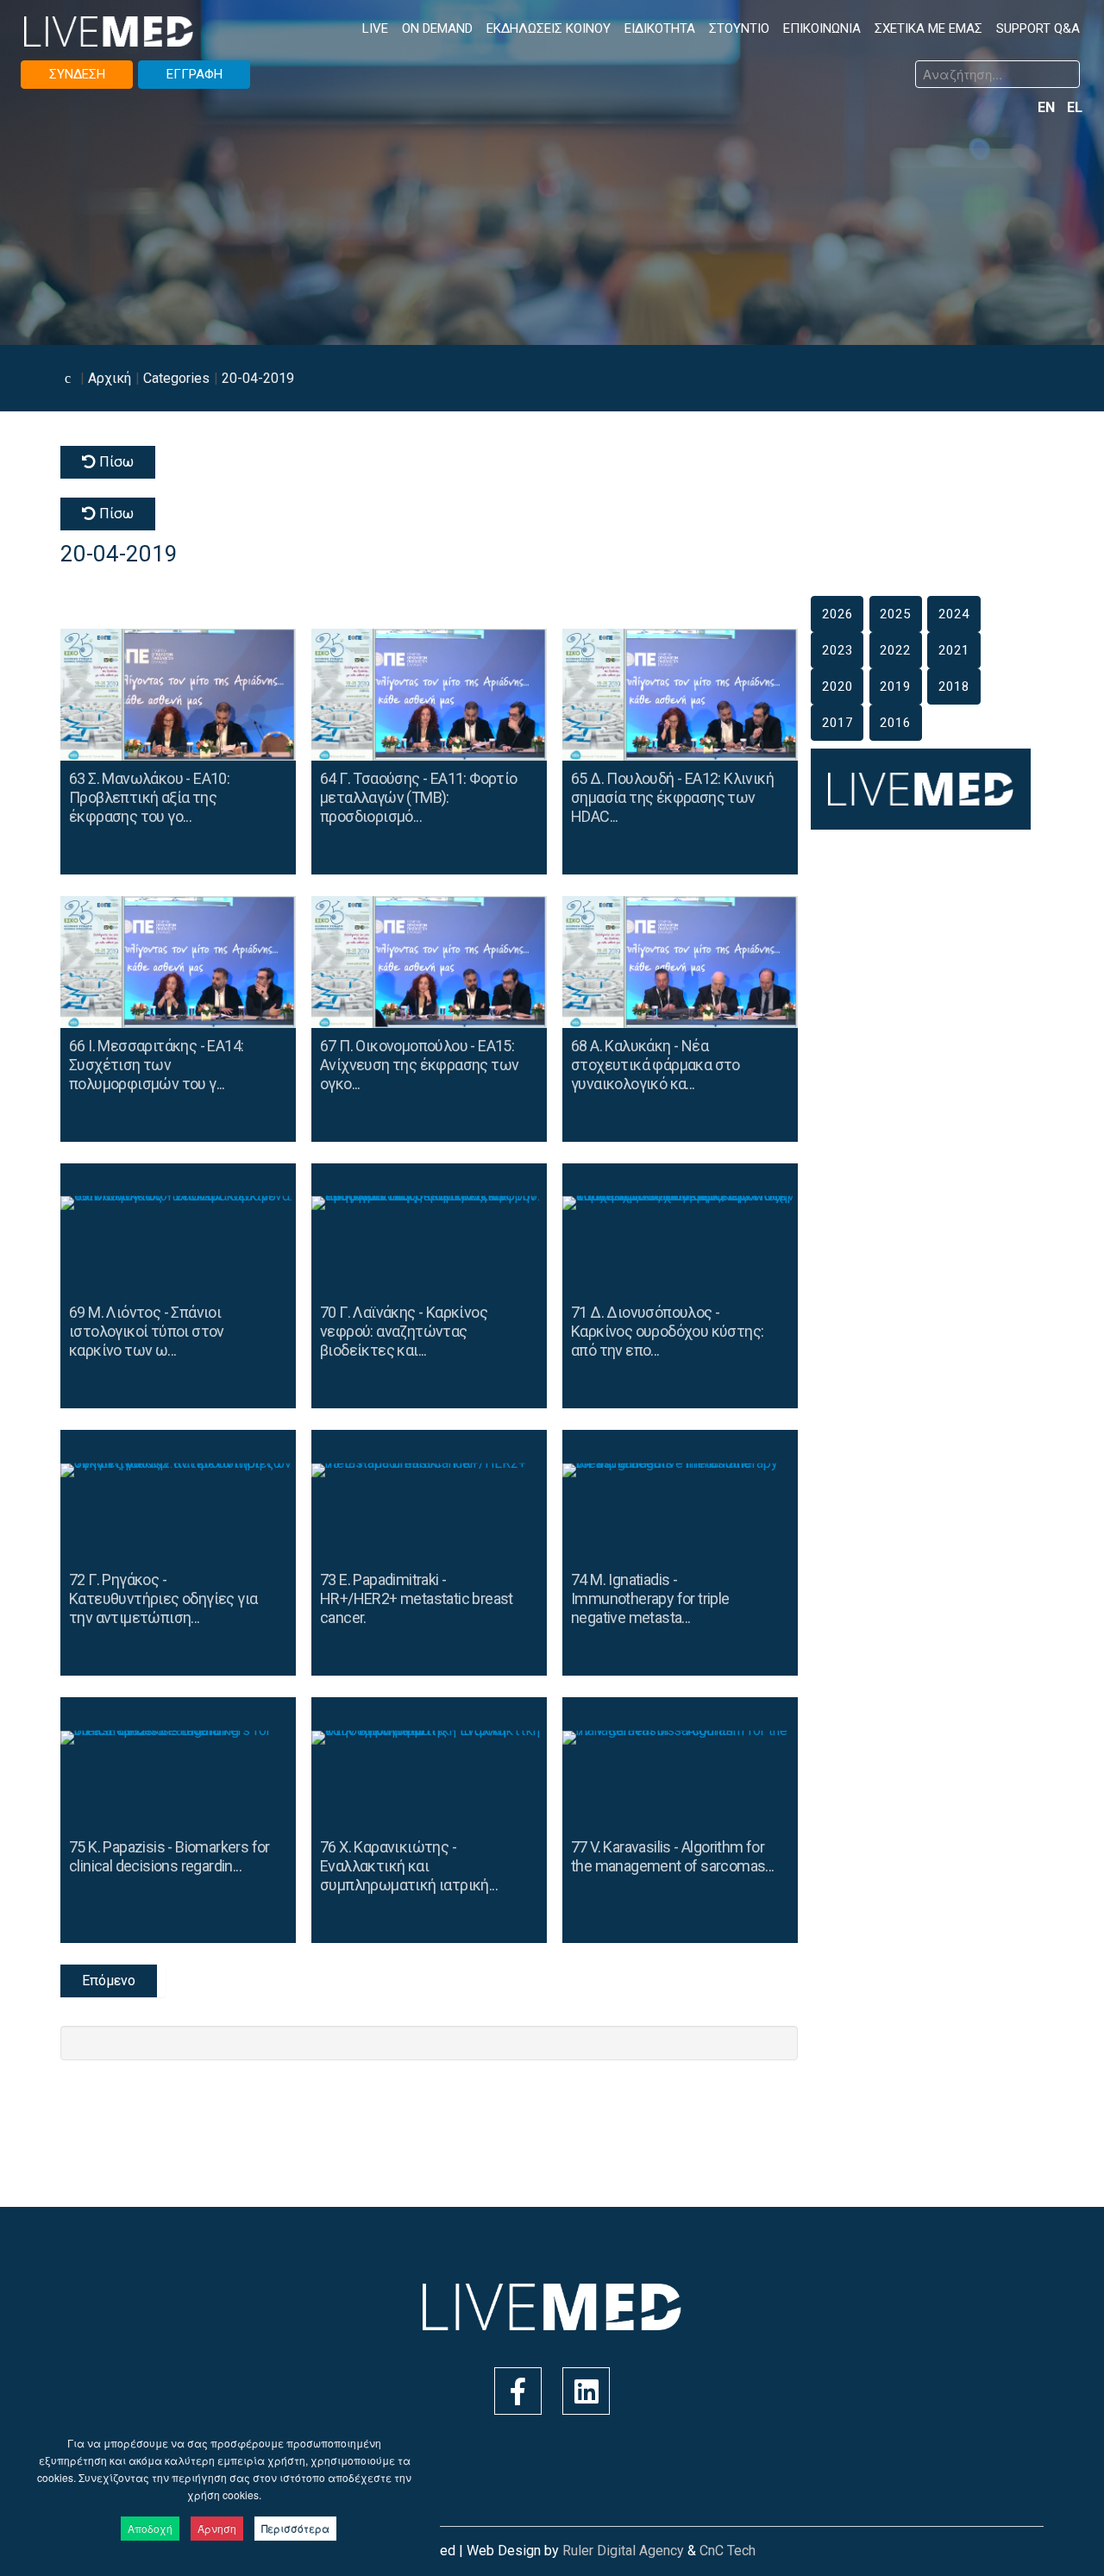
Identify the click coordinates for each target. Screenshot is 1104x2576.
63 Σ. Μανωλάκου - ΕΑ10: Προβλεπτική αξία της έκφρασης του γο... (149, 797)
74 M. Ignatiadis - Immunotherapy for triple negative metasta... (650, 1598)
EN (1048, 107)
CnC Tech (728, 2551)
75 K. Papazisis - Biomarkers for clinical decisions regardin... (169, 1856)
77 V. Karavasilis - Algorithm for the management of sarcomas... (673, 1856)
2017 (837, 723)
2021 (954, 650)
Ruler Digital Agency (623, 2551)
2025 (895, 614)
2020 (837, 686)
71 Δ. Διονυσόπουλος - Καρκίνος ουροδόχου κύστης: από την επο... (667, 1331)
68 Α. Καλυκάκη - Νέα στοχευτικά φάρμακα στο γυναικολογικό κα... (655, 1065)
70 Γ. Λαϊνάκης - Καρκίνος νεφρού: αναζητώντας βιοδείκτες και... (404, 1331)
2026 (837, 614)
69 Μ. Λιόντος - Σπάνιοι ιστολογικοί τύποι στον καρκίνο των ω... (147, 1331)
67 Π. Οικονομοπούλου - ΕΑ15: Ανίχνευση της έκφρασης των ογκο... (419, 1065)
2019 (895, 686)
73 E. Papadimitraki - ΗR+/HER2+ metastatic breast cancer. (417, 1598)
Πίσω (115, 462)
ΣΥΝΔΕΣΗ (77, 74)
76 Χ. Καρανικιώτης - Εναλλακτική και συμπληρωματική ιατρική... (409, 1866)
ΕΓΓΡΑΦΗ (194, 74)
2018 (954, 686)
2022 (895, 650)
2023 (837, 650)
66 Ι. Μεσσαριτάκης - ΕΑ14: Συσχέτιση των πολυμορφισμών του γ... (156, 1065)
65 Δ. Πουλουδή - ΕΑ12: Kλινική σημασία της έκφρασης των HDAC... (672, 797)
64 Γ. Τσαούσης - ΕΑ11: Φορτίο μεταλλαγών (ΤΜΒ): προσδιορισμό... (419, 797)
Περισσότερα (295, 2528)
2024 (954, 614)
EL (1075, 107)
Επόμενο (109, 1981)
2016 (895, 723)
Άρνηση (217, 2528)
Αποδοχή (150, 2528)
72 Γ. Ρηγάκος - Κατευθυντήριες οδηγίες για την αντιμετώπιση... (163, 1598)
